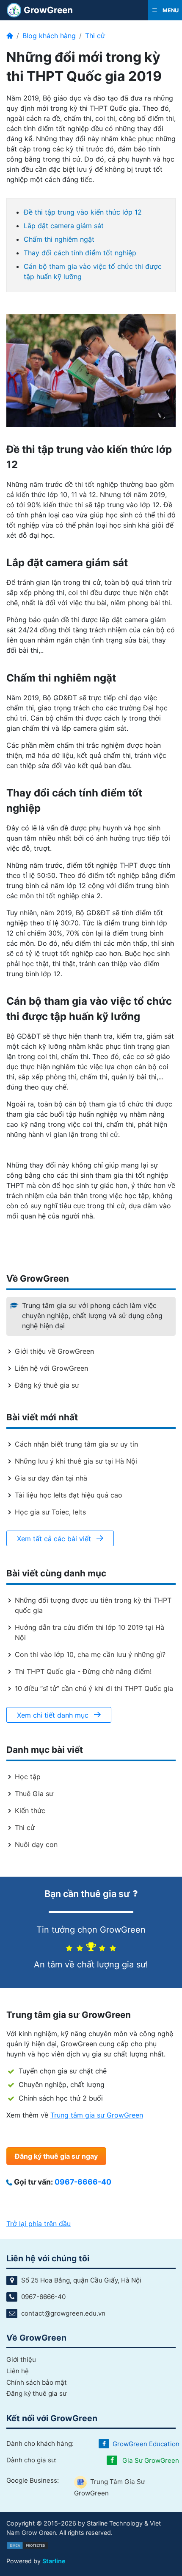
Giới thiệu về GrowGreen (54, 1351)
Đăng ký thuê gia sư (47, 1385)
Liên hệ (18, 2371)
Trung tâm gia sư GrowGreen (97, 2115)
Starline (54, 2561)
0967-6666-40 (83, 2182)
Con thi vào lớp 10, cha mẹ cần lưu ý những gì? (90, 1654)
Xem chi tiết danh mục (54, 1715)
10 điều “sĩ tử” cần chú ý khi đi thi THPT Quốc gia (94, 1688)
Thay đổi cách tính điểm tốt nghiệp (80, 253)
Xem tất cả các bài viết (55, 1539)
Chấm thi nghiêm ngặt (59, 239)
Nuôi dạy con (36, 1844)
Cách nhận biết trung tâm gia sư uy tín (76, 1444)
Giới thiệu (21, 2359)
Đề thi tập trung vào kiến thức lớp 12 (83, 212)
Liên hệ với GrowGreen (51, 1368)
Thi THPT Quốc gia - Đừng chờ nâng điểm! (83, 1671)
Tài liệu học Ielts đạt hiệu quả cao (69, 1495)
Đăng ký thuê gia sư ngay (56, 2156)
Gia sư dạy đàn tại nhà (51, 1478)
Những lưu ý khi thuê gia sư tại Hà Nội (76, 1461)
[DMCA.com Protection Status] (28, 2545)
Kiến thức (30, 1810)
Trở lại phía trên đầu (39, 2224)
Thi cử (95, 36)
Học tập (28, 1777)
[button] (165, 10)
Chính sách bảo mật (37, 2382)
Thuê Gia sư (34, 1794)
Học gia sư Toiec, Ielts (50, 1512)
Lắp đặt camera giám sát (64, 226)
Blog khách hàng (49, 36)
